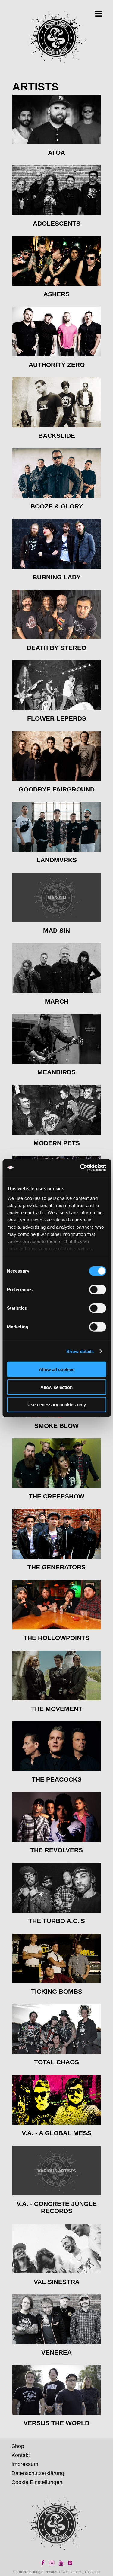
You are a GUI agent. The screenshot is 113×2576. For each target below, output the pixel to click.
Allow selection (56, 1387)
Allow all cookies (57, 1369)
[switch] (97, 1290)
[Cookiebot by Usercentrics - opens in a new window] (80, 1167)
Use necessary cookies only (57, 1405)
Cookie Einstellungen (37, 2482)
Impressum (25, 2464)
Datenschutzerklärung (38, 2473)
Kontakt (21, 2455)
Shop (18, 2446)
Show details (80, 1351)
